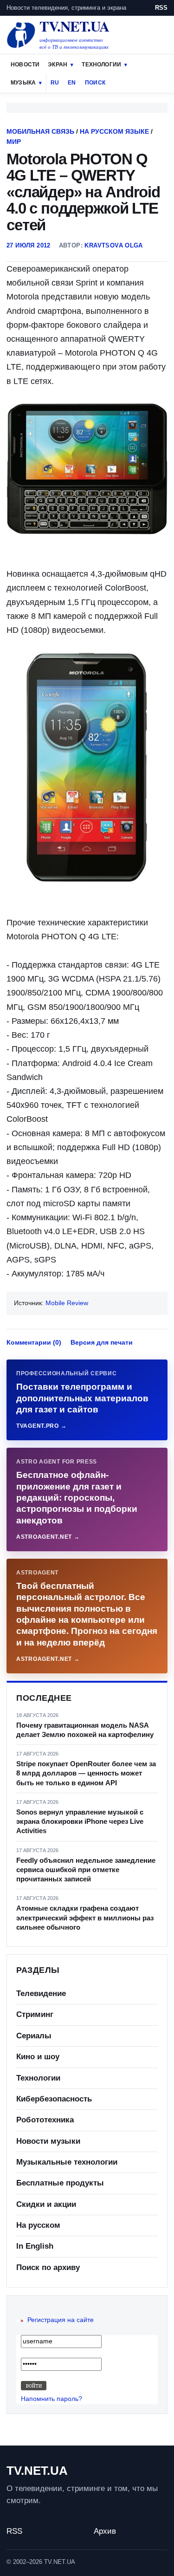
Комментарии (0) (34, 1342)
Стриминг (35, 2014)
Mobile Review (67, 1303)
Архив (105, 2531)
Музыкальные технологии (67, 2162)
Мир (14, 142)
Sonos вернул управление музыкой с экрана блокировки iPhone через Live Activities (80, 1821)
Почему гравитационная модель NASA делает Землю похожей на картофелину (85, 1730)
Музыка (23, 83)
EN (72, 83)
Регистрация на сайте (61, 2320)
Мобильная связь (40, 131)
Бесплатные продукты (60, 2183)
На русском (38, 2225)
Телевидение (41, 1994)
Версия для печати (102, 1342)
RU (55, 83)
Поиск (95, 83)
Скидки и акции (46, 2204)
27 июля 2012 (29, 245)
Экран (58, 65)
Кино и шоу (38, 2057)
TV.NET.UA (37, 2471)
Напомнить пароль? (52, 2399)
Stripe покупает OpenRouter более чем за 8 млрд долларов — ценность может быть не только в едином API (86, 1773)
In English (35, 2246)
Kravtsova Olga (113, 245)
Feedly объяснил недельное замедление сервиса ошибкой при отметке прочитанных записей (86, 1870)
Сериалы (34, 2036)
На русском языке (114, 131)
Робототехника (45, 2120)
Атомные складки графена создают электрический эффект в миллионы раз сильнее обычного (85, 1918)
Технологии (101, 65)
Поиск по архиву (48, 2267)
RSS (161, 8)
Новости (25, 65)
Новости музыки (48, 2141)
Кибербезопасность (54, 2099)
